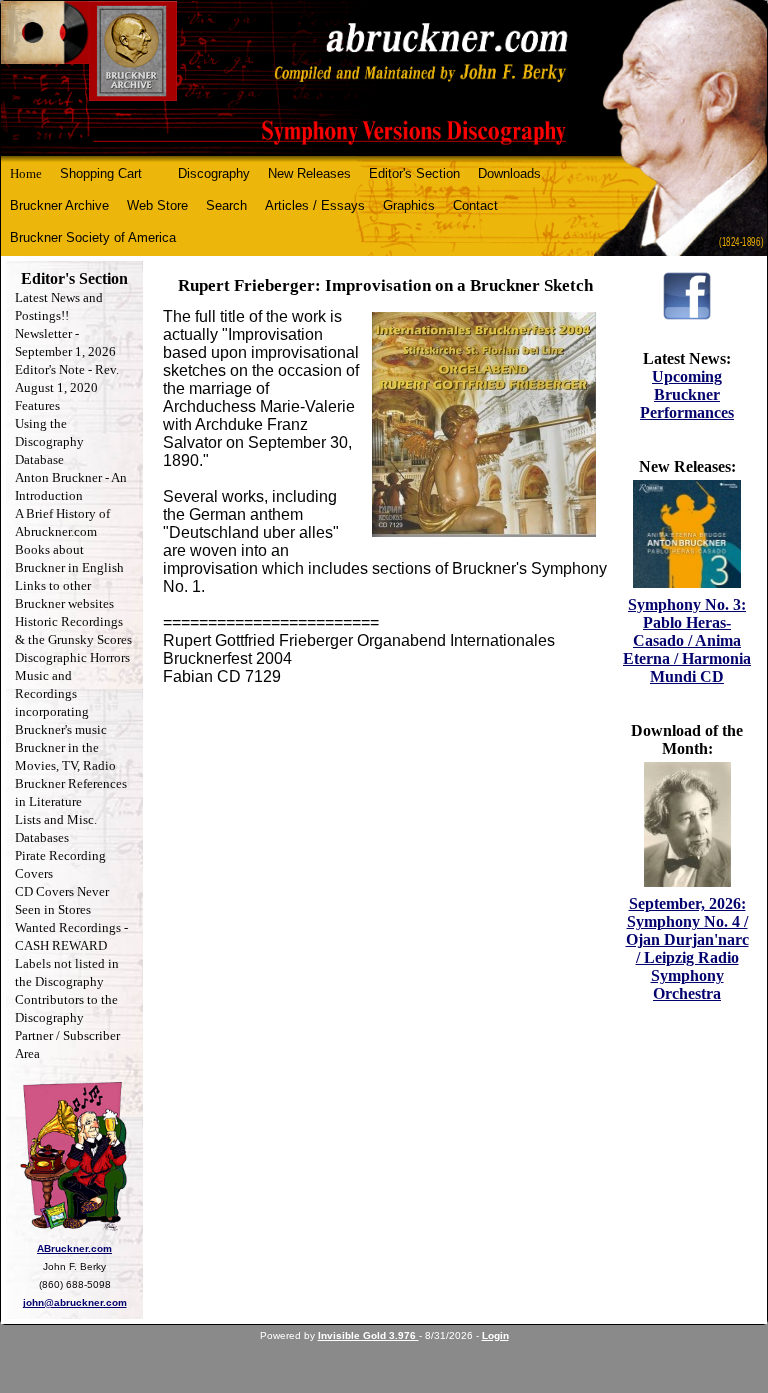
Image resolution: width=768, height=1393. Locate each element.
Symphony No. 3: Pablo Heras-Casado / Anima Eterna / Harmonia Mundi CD (687, 640)
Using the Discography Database (49, 441)
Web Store (157, 205)
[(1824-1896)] (384, 78)
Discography (214, 173)
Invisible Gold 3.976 (368, 1335)
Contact (475, 205)
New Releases (309, 173)
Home (26, 173)
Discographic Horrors (72, 657)
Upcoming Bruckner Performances (687, 394)
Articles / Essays (315, 205)
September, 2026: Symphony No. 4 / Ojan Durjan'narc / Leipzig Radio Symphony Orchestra (687, 948)
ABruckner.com (74, 1248)
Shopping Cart (101, 173)
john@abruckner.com (75, 1302)
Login (495, 1335)
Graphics (409, 205)
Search (226, 205)
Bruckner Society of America (93, 237)
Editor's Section (414, 173)
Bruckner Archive (59, 205)
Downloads (509, 173)
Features (37, 405)
